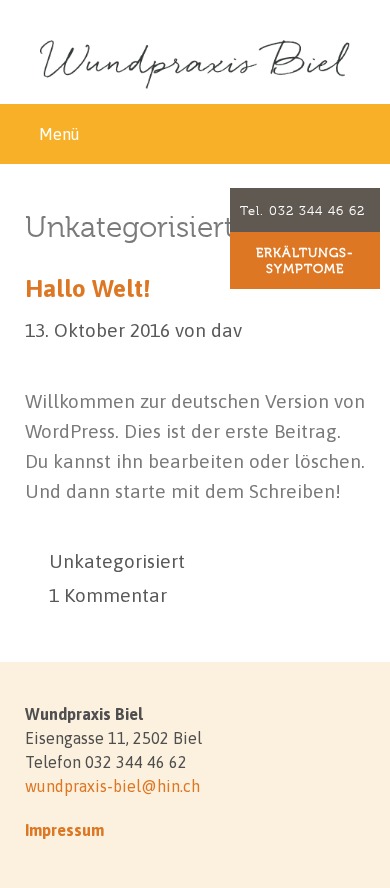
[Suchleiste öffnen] (359, 134)
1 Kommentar (108, 595)
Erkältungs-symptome (305, 260)
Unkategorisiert (117, 561)
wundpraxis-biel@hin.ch (112, 786)
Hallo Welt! (87, 288)
